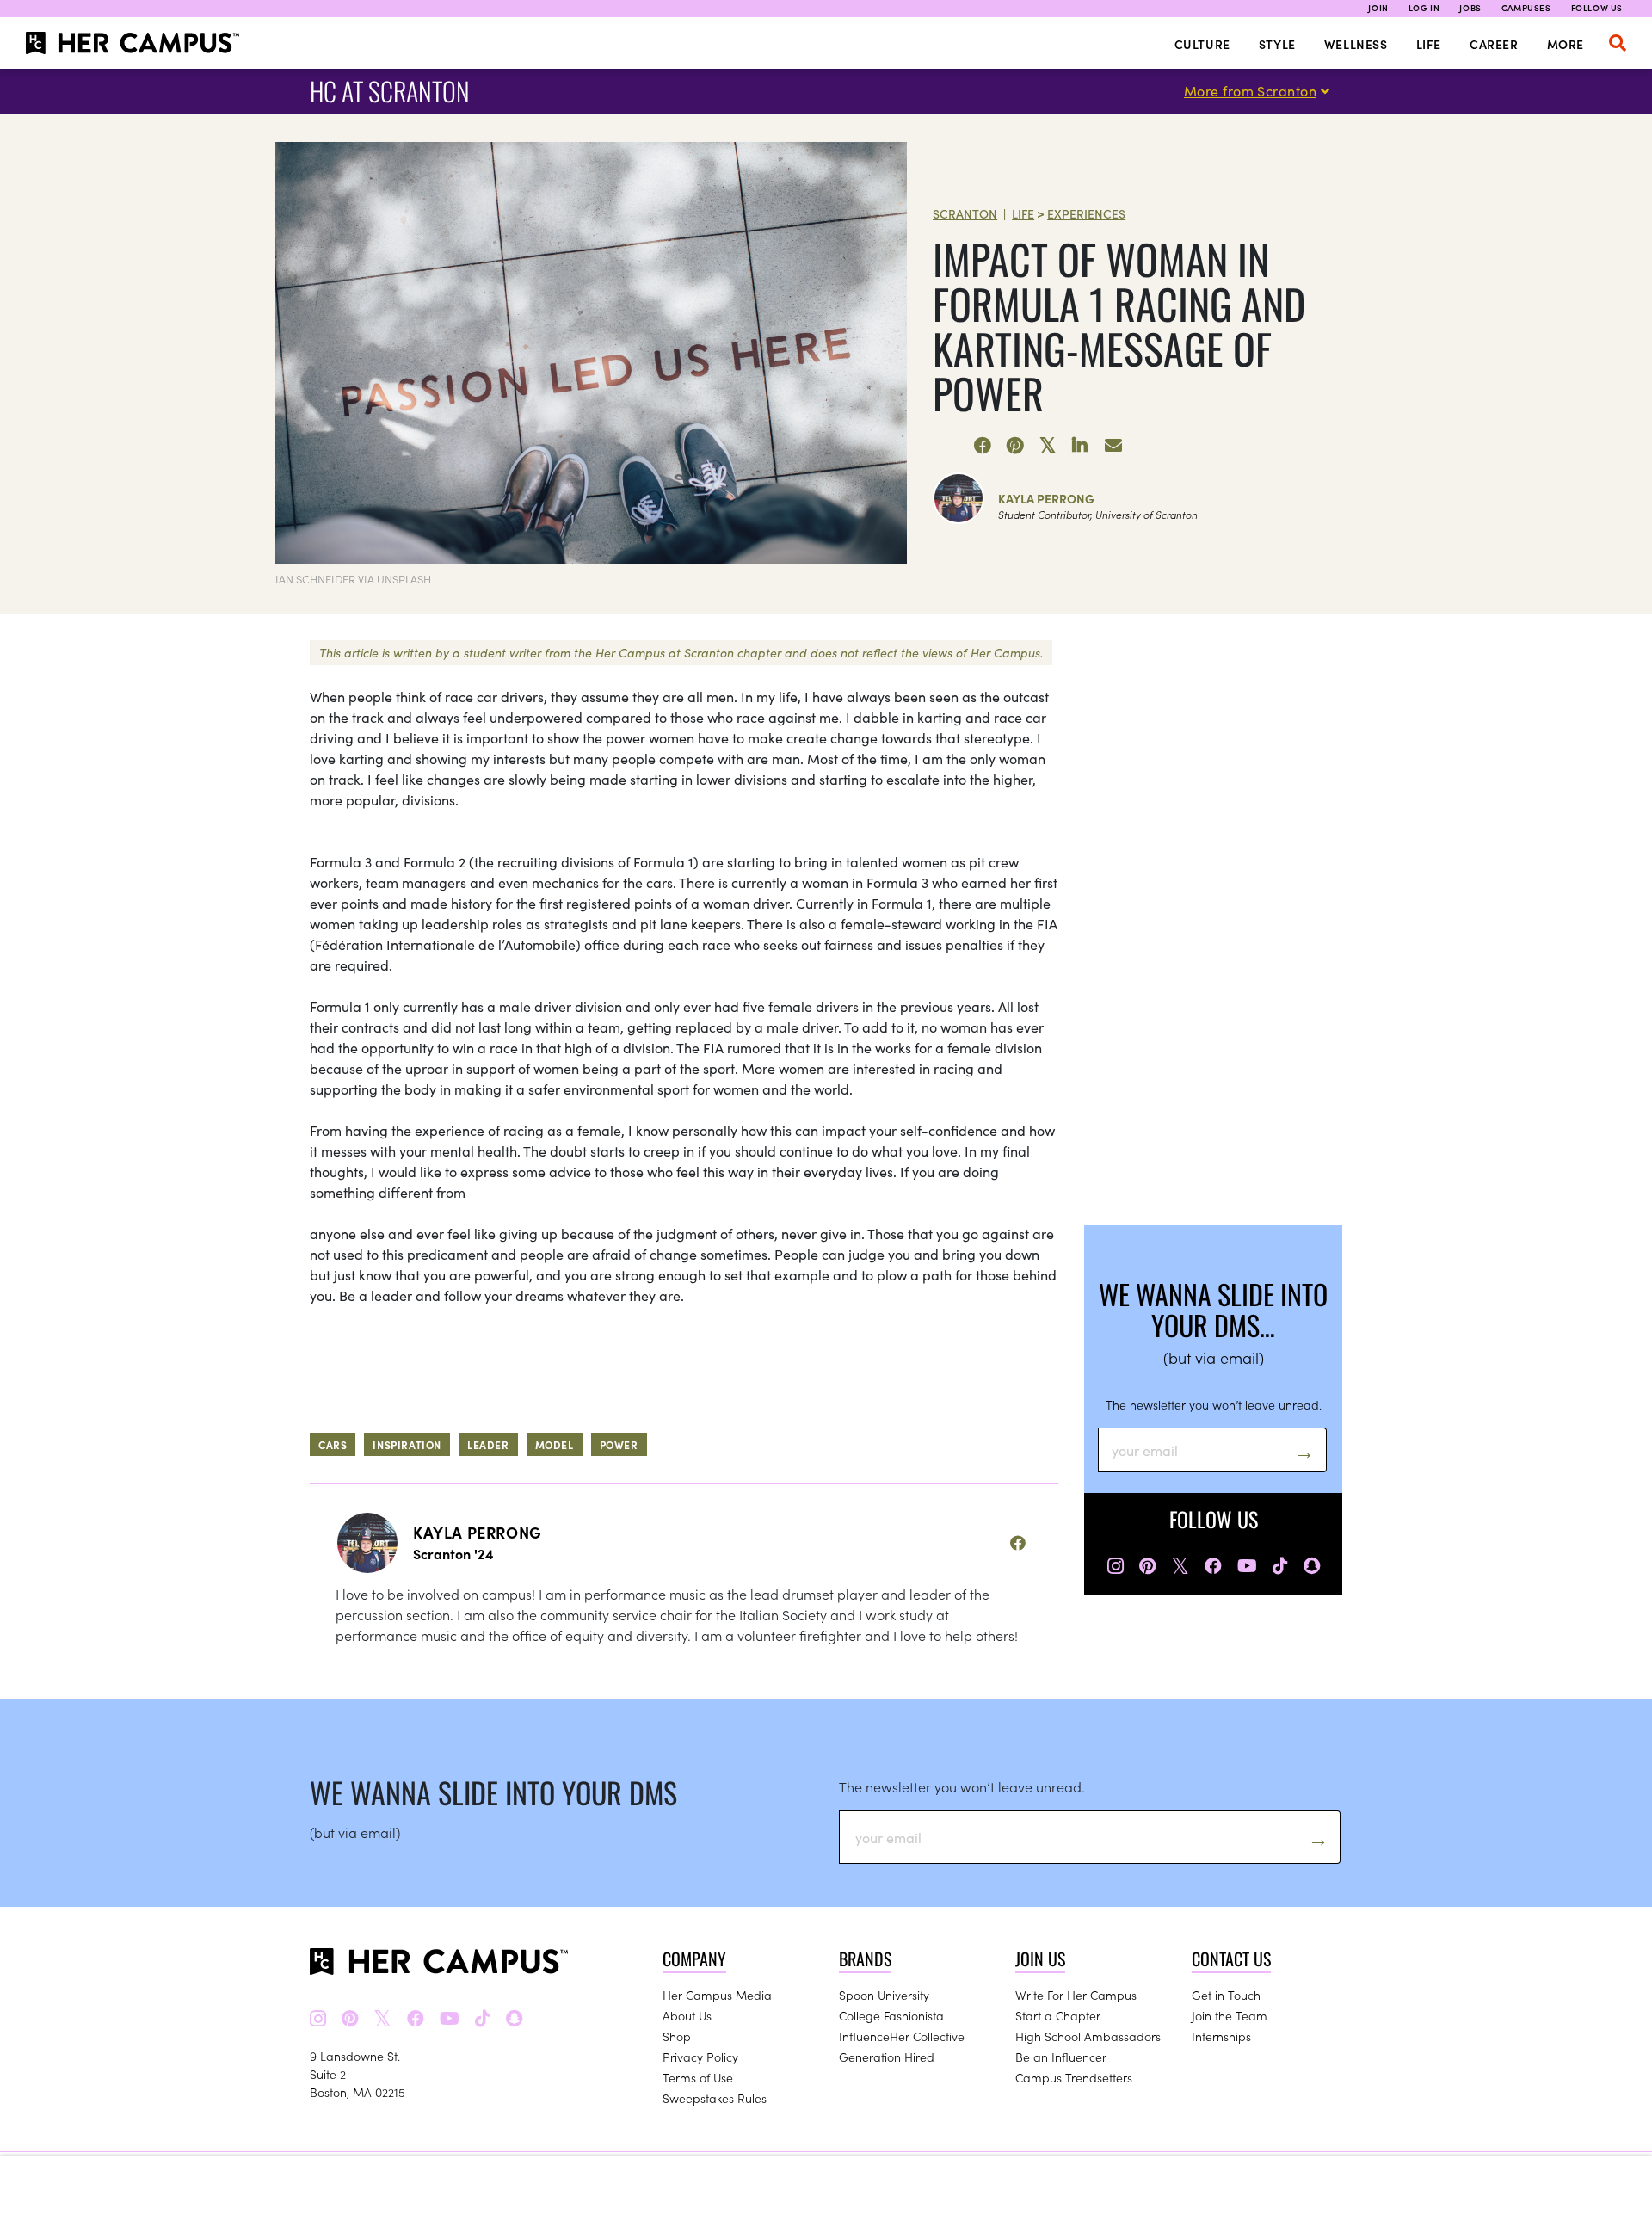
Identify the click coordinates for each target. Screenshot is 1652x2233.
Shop (677, 2036)
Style (1277, 44)
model (555, 1444)
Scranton (965, 213)
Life (1429, 44)
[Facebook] (983, 446)
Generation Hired (887, 2057)
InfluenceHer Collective (902, 2036)
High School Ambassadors (1088, 2036)
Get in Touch (1226, 1995)
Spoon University (884, 1995)
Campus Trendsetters (1074, 2077)
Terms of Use (698, 2077)
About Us (687, 2015)
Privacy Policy (700, 2057)
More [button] (1566, 44)
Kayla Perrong (1046, 498)
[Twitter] (1048, 446)
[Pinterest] (1015, 446)
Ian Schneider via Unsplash (353, 579)
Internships (1221, 2036)
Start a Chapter (1058, 2015)
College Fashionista (891, 2015)
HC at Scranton (390, 91)
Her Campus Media (717, 1995)
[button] (1618, 43)
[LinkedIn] (1081, 446)
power (619, 1444)
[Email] (1113, 446)
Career (1494, 44)
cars (333, 1444)
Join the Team (1230, 2015)
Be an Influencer (1061, 2057)
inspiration (407, 1444)
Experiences (1086, 213)
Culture (1202, 44)
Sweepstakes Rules (715, 2098)
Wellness (1356, 44)
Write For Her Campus (1076, 1995)
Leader (488, 1444)
